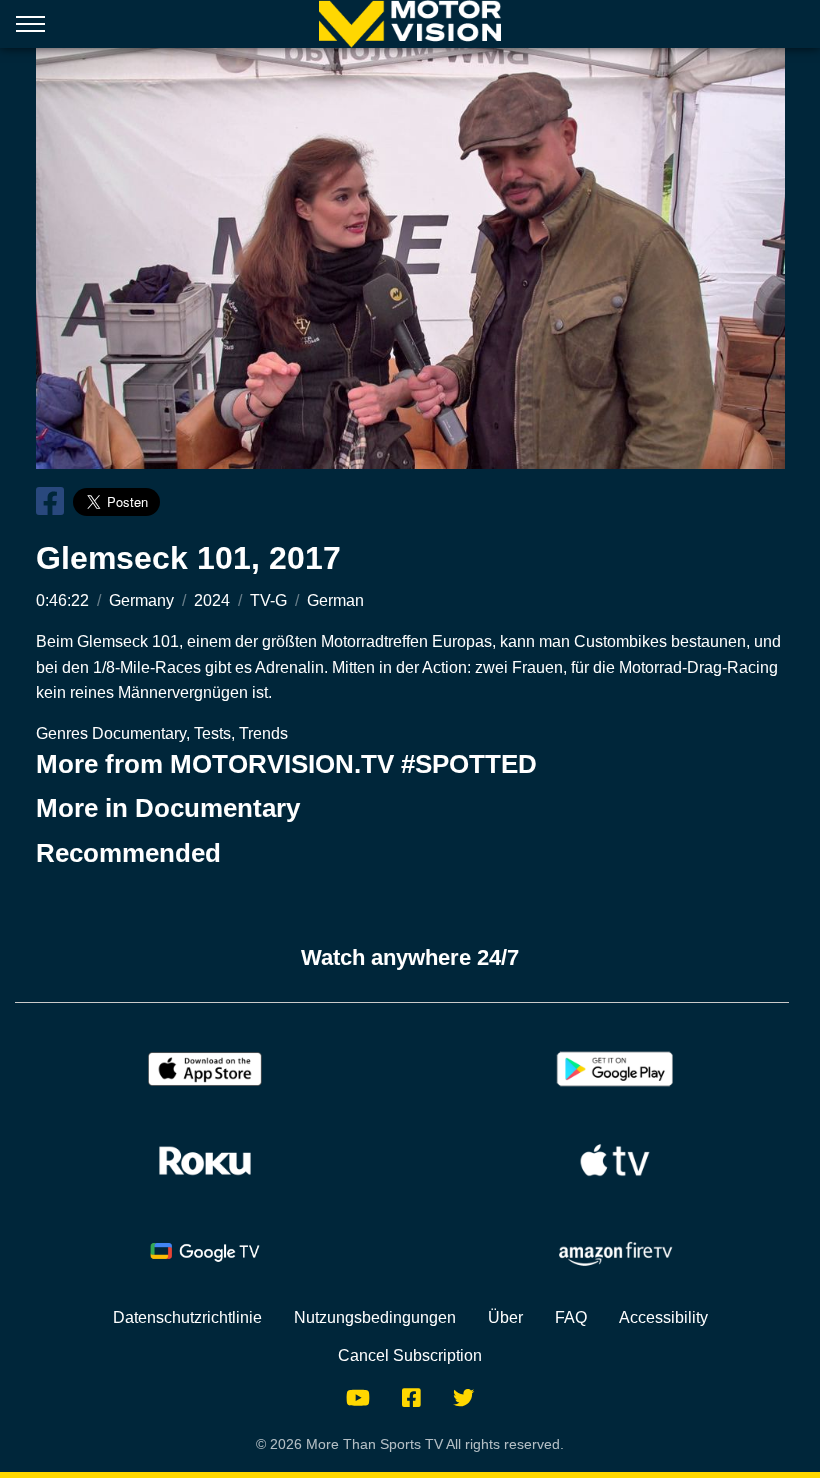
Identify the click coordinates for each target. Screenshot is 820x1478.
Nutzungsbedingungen (375, 1317)
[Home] (409, 24)
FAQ (571, 1317)
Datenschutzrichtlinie (187, 1317)
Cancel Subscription (410, 1355)
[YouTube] (358, 1398)
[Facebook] (411, 1398)
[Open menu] (30, 28)
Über (505, 1317)
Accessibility (663, 1317)
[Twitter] (463, 1398)
